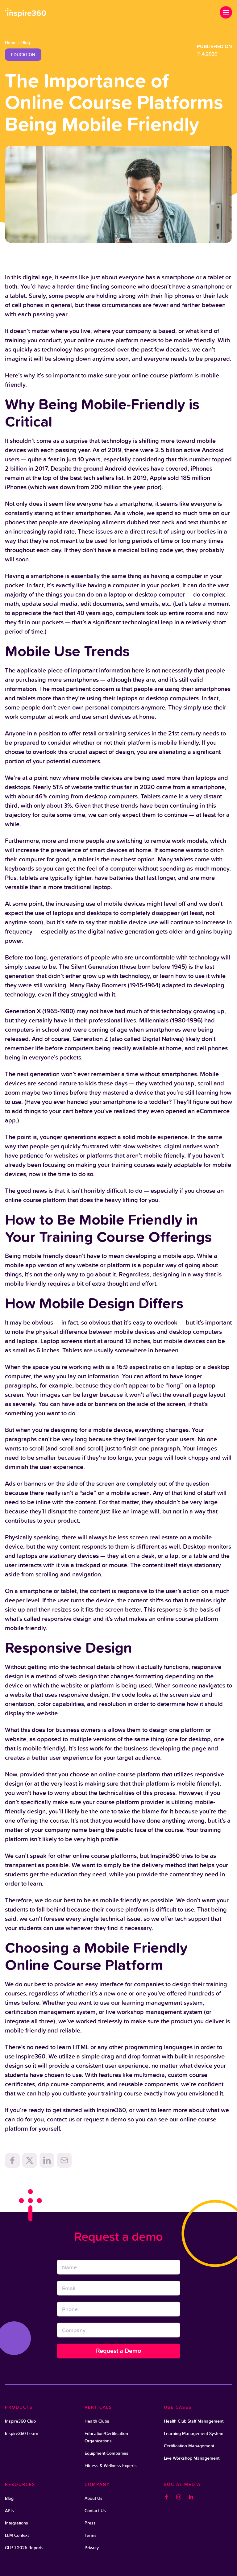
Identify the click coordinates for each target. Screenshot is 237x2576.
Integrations (17, 2523)
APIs (9, 2511)
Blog (26, 43)
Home (11, 43)
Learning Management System (194, 2433)
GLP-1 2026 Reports (24, 2548)
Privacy (92, 2548)
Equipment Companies (106, 2453)
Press (90, 2523)
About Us (94, 2498)
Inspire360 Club (20, 2421)
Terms (91, 2535)
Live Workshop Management (192, 2458)
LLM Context (17, 2535)
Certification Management (189, 2446)
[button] (226, 12)
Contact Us (95, 2511)
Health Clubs (97, 2421)
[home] (26, 12)
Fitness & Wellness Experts (111, 2466)
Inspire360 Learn (22, 2433)
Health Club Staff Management (194, 2421)
